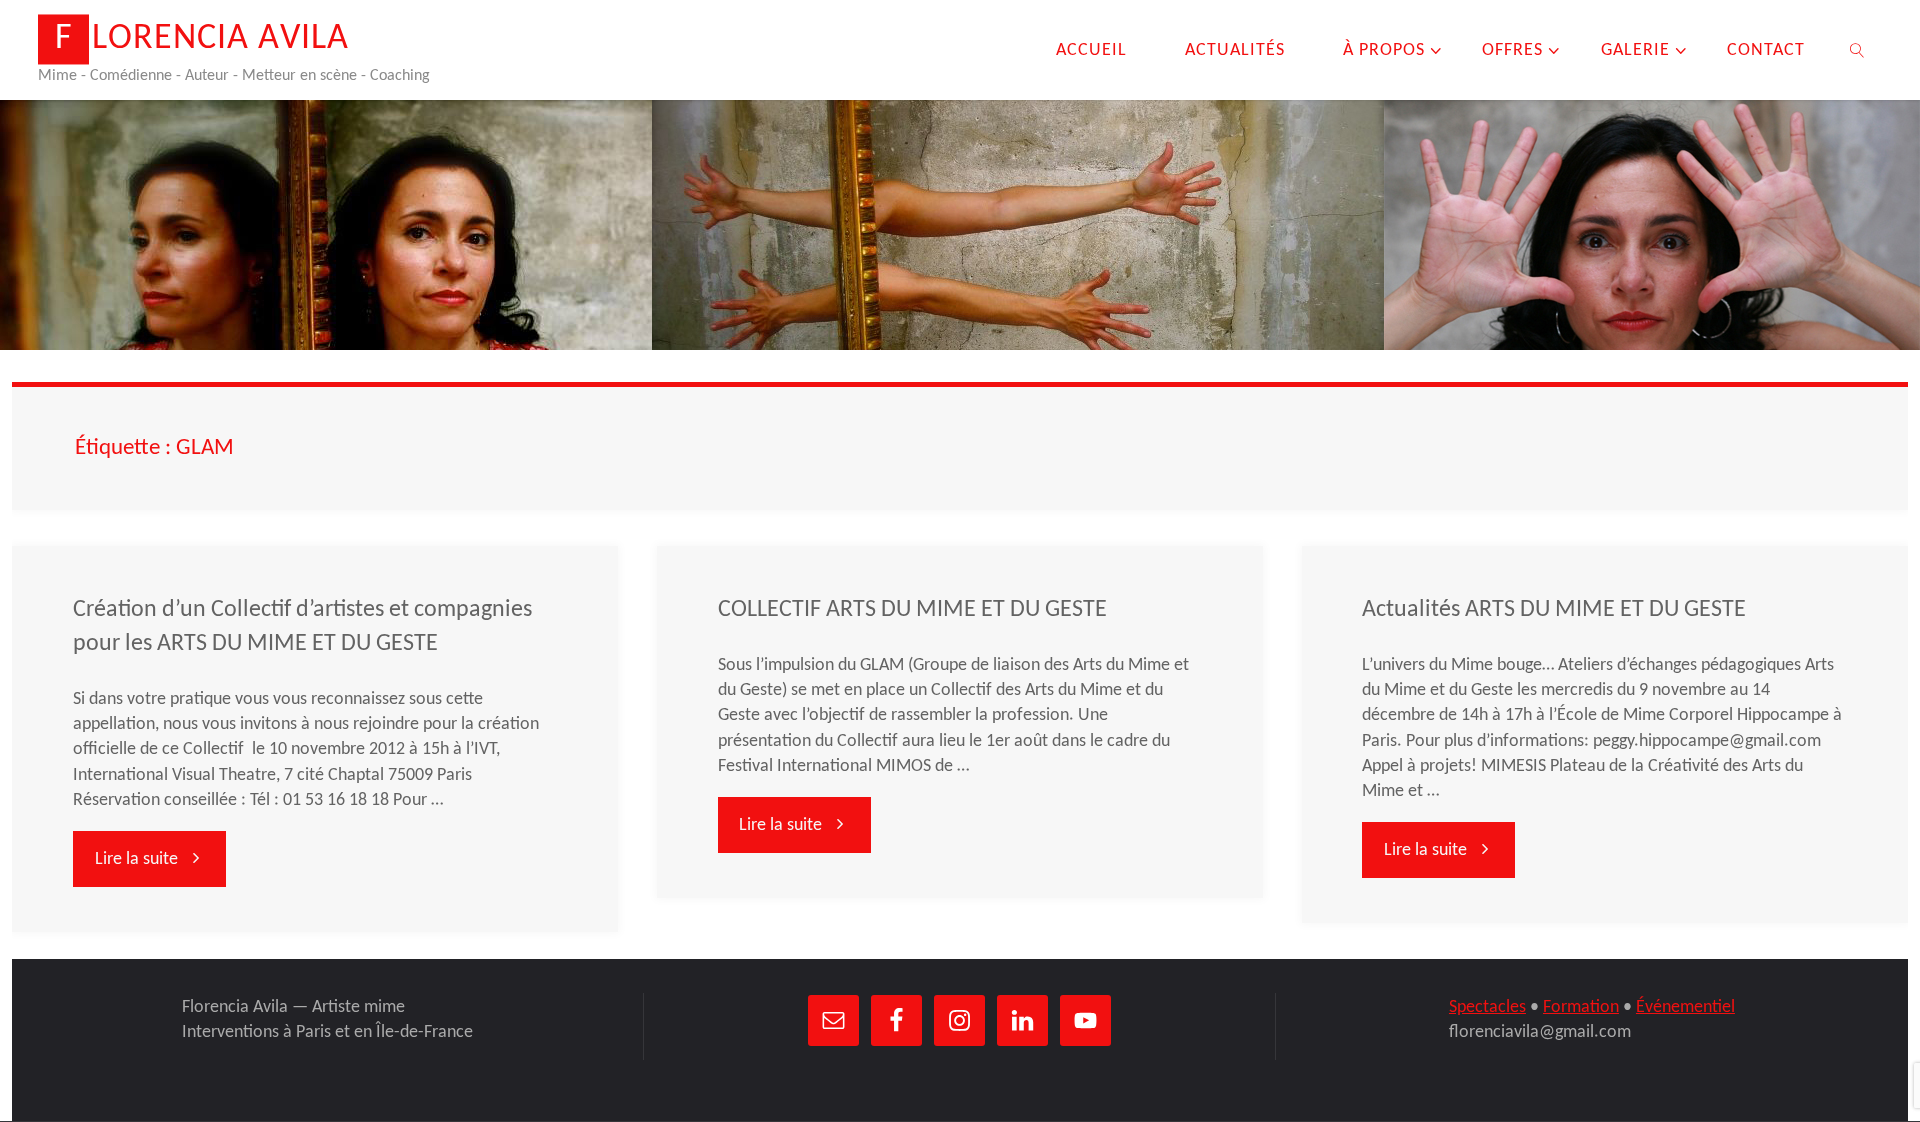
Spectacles (1487, 1007)
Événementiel (1685, 1007)
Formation (1581, 1007)
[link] (1857, 50)
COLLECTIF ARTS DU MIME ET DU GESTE (912, 610)
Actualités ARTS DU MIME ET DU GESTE (1554, 610)
